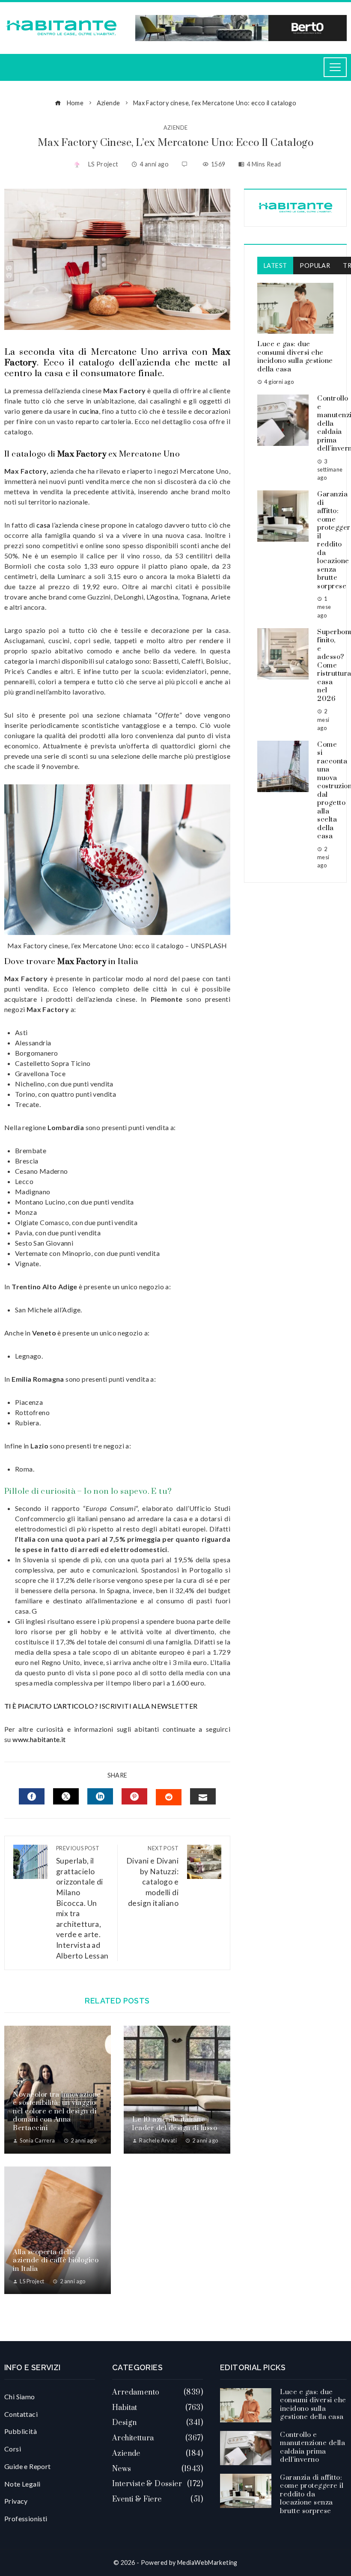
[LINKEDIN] (100, 1796)
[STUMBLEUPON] (169, 1797)
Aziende (176, 128)
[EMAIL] (203, 1796)
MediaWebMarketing (207, 2563)
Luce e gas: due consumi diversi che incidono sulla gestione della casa (295, 357)
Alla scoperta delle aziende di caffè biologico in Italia (56, 2260)
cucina (89, 411)
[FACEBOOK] (32, 1796)
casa (43, 525)
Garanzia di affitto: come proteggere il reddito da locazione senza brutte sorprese (312, 2494)
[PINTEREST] (134, 1796)
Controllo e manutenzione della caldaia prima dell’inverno (312, 2447)
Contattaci (21, 2414)
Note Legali (22, 2484)
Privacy (16, 2501)
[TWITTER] (66, 1796)
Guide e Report (28, 2466)
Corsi (13, 2449)
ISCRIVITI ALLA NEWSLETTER (149, 1706)
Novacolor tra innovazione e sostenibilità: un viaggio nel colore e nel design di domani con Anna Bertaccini (57, 2111)
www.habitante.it (39, 1739)
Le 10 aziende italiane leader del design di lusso (175, 2124)
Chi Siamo (20, 2396)
